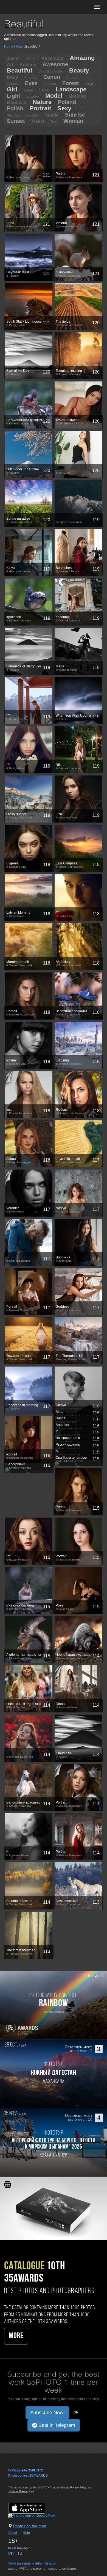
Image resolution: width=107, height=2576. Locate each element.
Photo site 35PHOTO (27, 2470)
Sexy (64, 108)
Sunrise (75, 115)
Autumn (28, 65)
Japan (28, 90)
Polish (15, 108)
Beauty (79, 70)
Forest (71, 83)
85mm (30, 59)
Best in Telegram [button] (56, 2425)
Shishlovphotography (23, 115)
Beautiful (19, 70)
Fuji (89, 84)
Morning (77, 96)
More (16, 2336)
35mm (13, 58)
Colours (13, 84)
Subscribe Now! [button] (47, 2413)
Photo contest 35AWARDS (28, 2476)
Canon (52, 77)
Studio (52, 115)
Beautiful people (51, 71)
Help (26, 2533)
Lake (44, 90)
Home (9, 47)
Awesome (55, 64)
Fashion (50, 84)
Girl (12, 89)
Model (54, 96)
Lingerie (33, 97)
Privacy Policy (78, 2488)
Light (14, 96)
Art (10, 65)
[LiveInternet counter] (20, 2481)
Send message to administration (32, 2563)
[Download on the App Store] (32, 2508)
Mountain (17, 102)
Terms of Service (18, 2491)
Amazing (82, 58)
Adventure (52, 58)
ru (20, 2553)
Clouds (72, 78)
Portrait (40, 108)
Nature (42, 102)
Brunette (31, 78)
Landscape (71, 89)
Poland (67, 102)
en (11, 2553)
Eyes (31, 83)
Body (12, 77)
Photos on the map (30, 2526)
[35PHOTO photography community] (26, 7)
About (13, 2533)
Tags (19, 47)
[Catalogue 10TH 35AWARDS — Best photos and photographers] (54, 2208)
